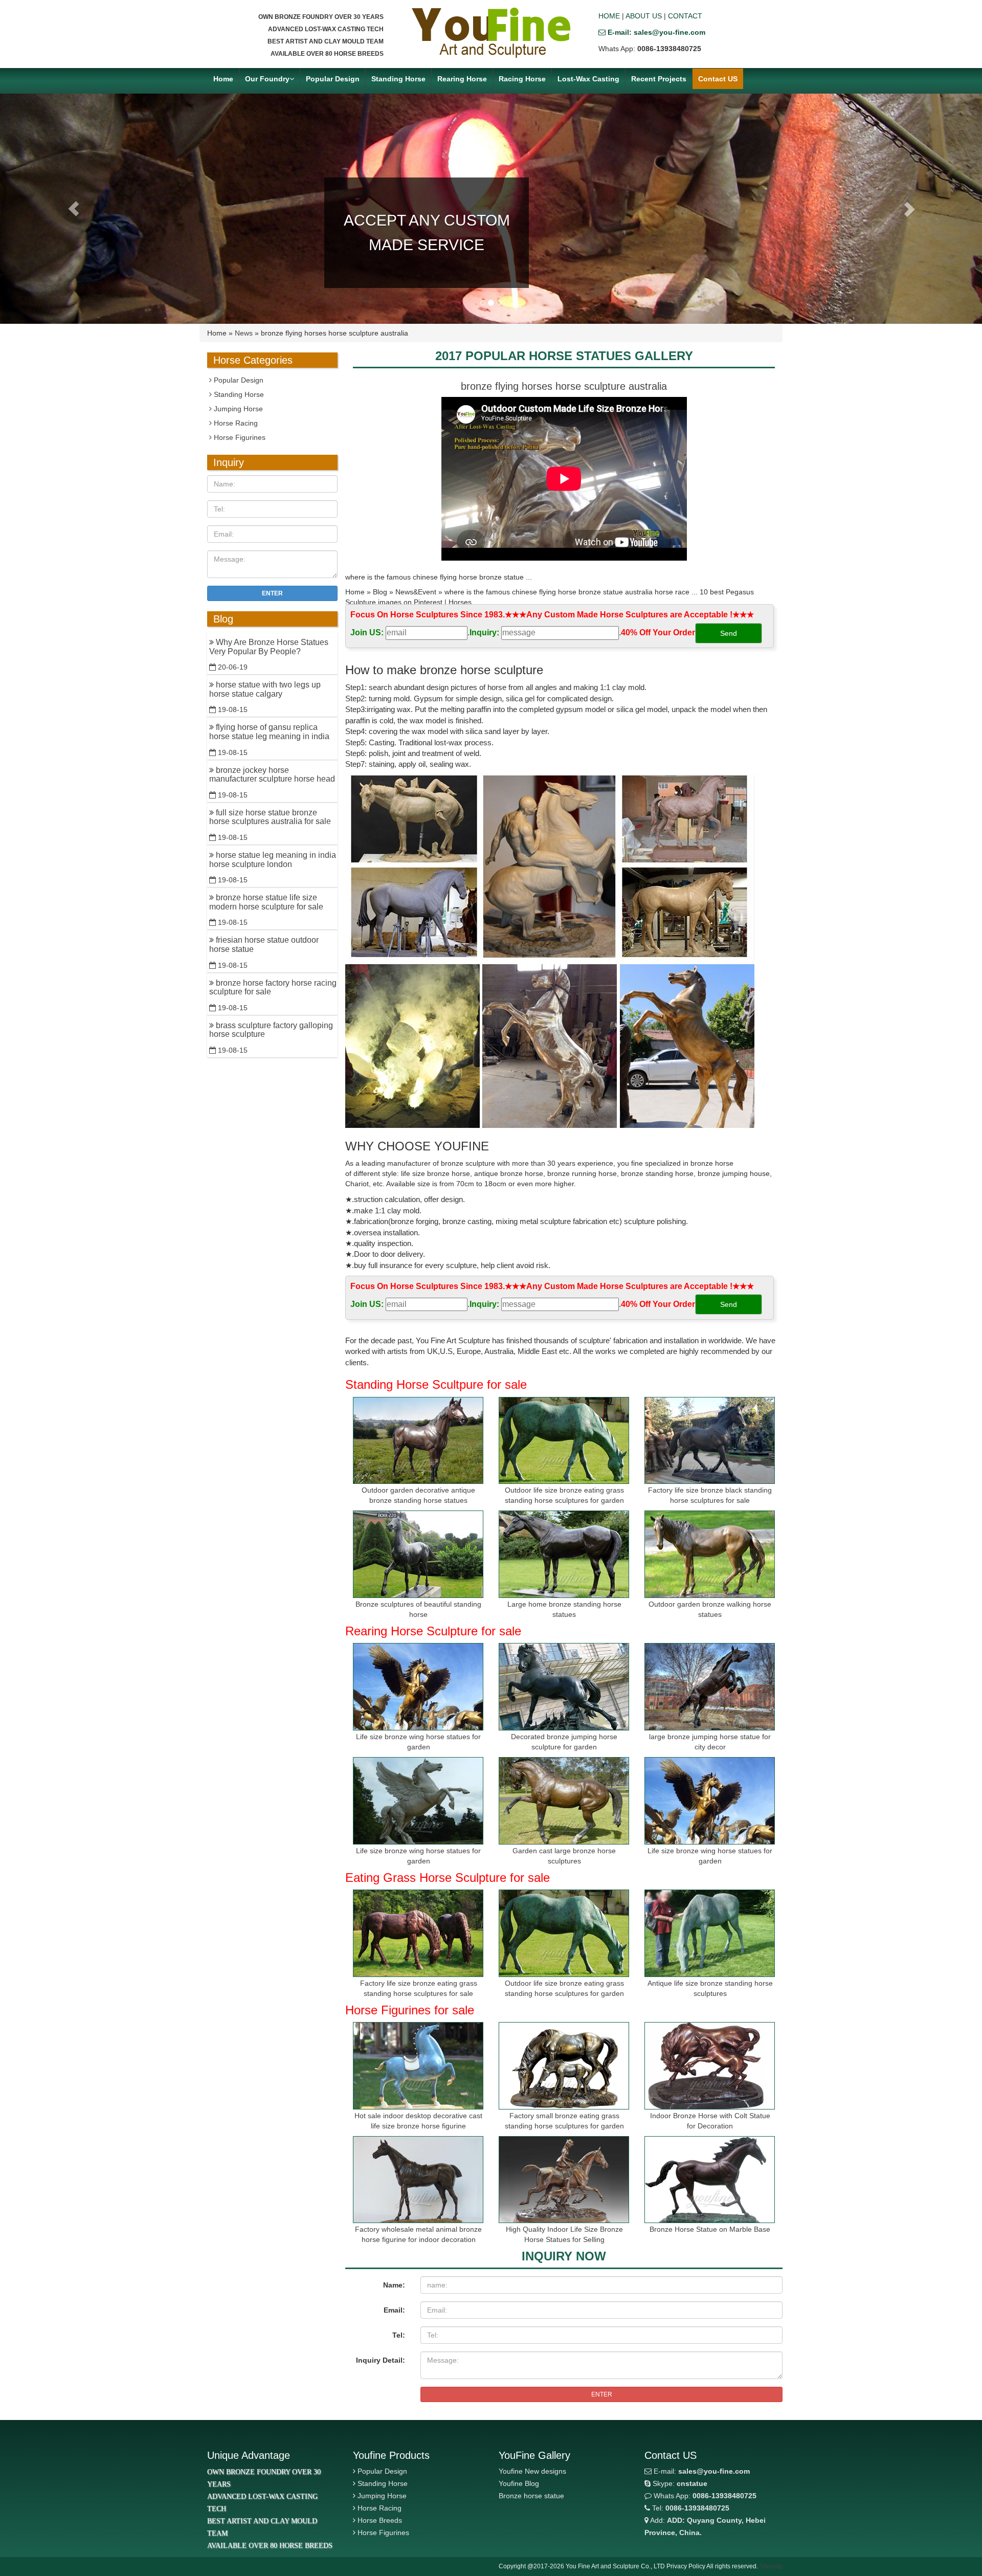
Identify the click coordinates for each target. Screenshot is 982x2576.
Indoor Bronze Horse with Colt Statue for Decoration (710, 2121)
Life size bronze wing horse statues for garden (418, 1742)
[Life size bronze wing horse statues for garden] (418, 1687)
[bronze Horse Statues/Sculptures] (491, 33)
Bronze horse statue (531, 2496)
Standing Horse (398, 79)
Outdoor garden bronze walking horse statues (710, 1609)
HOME (609, 16)
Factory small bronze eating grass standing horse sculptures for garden (564, 2121)
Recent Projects (659, 79)
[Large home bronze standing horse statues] (564, 1554)
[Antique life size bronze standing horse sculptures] (710, 1933)
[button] (74, 209)
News (244, 333)
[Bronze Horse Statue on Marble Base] (710, 2180)
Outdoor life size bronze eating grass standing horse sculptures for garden (564, 1495)
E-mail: (701, 2471)
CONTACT (685, 16)
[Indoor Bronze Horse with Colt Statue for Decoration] (710, 2066)
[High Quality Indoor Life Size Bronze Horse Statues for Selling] (564, 2180)
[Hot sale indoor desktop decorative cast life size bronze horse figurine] (418, 2066)
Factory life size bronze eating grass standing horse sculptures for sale (419, 1988)
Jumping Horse (237, 409)
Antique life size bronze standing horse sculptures (710, 1988)
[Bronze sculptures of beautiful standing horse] (418, 1554)
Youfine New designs (532, 2471)
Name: (394, 2285)
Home (223, 79)
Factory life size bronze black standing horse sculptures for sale (710, 1495)
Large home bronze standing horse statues (564, 1609)
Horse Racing (235, 423)
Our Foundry (267, 79)
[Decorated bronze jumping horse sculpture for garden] (564, 1687)
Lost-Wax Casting (588, 79)
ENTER (602, 2394)
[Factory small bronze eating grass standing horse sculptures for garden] (564, 2066)
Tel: (399, 2335)
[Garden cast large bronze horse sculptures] (564, 1801)
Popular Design (333, 79)
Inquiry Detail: (381, 2360)
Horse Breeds (380, 2520)
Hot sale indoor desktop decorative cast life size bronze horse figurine (418, 2121)
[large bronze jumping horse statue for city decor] (710, 1687)
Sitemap (771, 2566)
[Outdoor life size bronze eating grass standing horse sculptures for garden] (564, 1441)
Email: (394, 2310)
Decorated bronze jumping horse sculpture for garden (564, 1742)
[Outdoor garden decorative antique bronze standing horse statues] (418, 1441)
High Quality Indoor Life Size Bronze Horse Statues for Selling (564, 2234)
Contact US (718, 79)
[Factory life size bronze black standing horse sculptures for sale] (710, 1441)
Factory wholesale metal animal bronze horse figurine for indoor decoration (418, 2234)
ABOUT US (644, 16)
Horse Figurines (239, 437)
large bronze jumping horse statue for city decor (710, 1742)
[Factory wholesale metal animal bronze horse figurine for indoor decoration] (418, 2180)
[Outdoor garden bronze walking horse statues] (710, 1554)
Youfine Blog (519, 2483)
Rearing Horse (462, 79)
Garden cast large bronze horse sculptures (564, 1856)
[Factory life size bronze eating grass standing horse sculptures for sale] (418, 1933)
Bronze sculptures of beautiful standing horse (418, 1609)
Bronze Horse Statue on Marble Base (710, 2229)
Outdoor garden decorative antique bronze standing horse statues (418, 1495)
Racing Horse (522, 79)
